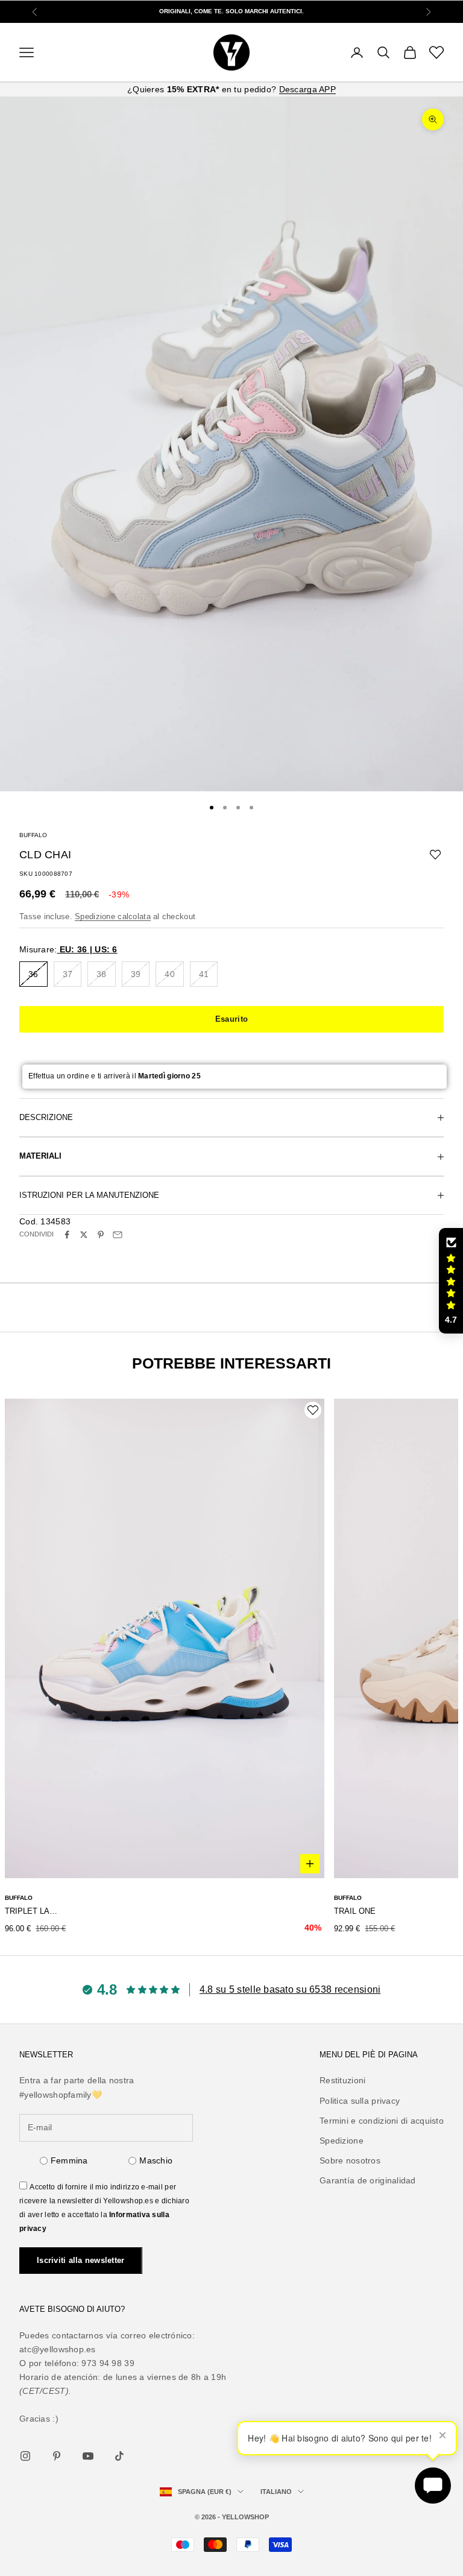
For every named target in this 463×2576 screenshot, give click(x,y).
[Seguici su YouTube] (88, 2456)
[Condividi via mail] (118, 1235)
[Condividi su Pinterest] (101, 1235)
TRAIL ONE (355, 1911)
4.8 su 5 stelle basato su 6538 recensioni (290, 1989)
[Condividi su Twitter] (84, 1235)
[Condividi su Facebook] (67, 1235)
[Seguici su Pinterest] (57, 2456)
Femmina (69, 2160)
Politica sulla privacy (360, 2101)
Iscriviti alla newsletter (81, 2260)
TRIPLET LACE (32, 1911)
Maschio (156, 2160)
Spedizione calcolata (113, 916)
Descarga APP (307, 89)
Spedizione (342, 2141)
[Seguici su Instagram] (25, 2456)
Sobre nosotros (350, 2160)
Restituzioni (342, 2080)
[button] (451, 1281)
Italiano (276, 2492)
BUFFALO (33, 835)
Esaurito (231, 1019)
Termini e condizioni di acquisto (382, 2121)
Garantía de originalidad (368, 2180)
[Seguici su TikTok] (119, 2456)
